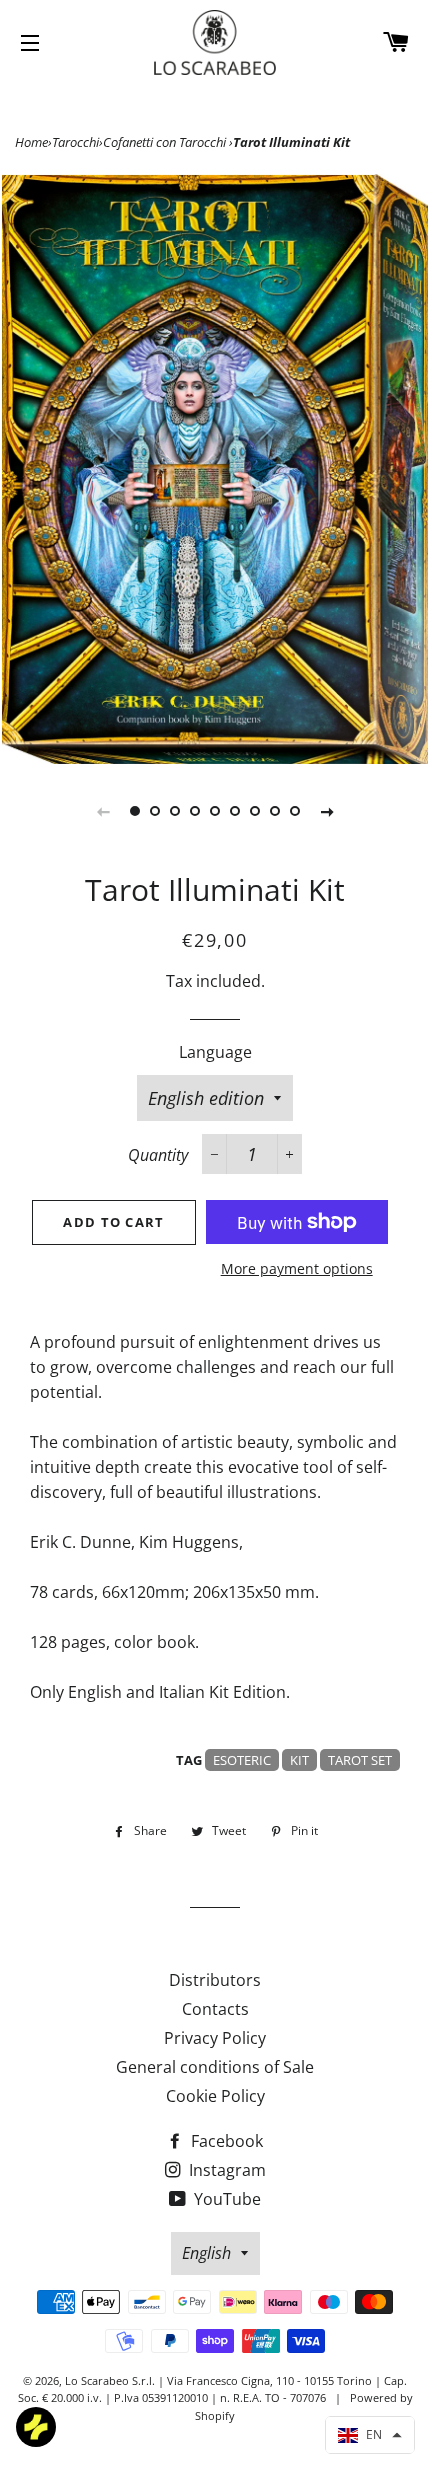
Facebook (225, 2141)
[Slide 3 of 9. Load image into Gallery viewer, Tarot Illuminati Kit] (175, 811)
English (206, 2253)
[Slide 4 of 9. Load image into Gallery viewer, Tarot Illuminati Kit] (195, 811)
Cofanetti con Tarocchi (166, 142)
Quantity (158, 1155)
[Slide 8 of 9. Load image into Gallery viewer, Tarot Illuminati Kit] (275, 811)
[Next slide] (327, 811)
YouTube (225, 2199)
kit (299, 1760)
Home (31, 142)
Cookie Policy (215, 2096)
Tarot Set (360, 1760)
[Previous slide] (103, 811)
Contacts (215, 2009)
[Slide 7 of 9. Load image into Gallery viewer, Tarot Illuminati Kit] (255, 811)
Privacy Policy (215, 2038)
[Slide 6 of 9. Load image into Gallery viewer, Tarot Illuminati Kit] (235, 811)
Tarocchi (75, 142)
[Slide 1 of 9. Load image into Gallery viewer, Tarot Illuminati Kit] (135, 811)
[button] (370, 2435)
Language (215, 1052)
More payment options (297, 1268)
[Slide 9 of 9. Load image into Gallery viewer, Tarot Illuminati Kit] (295, 811)
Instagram (225, 2170)
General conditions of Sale (215, 2067)
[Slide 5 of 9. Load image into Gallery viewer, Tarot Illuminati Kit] (215, 811)
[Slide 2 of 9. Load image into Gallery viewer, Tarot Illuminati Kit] (155, 811)
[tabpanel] (215, 469)
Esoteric (242, 1760)
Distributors (215, 1980)
